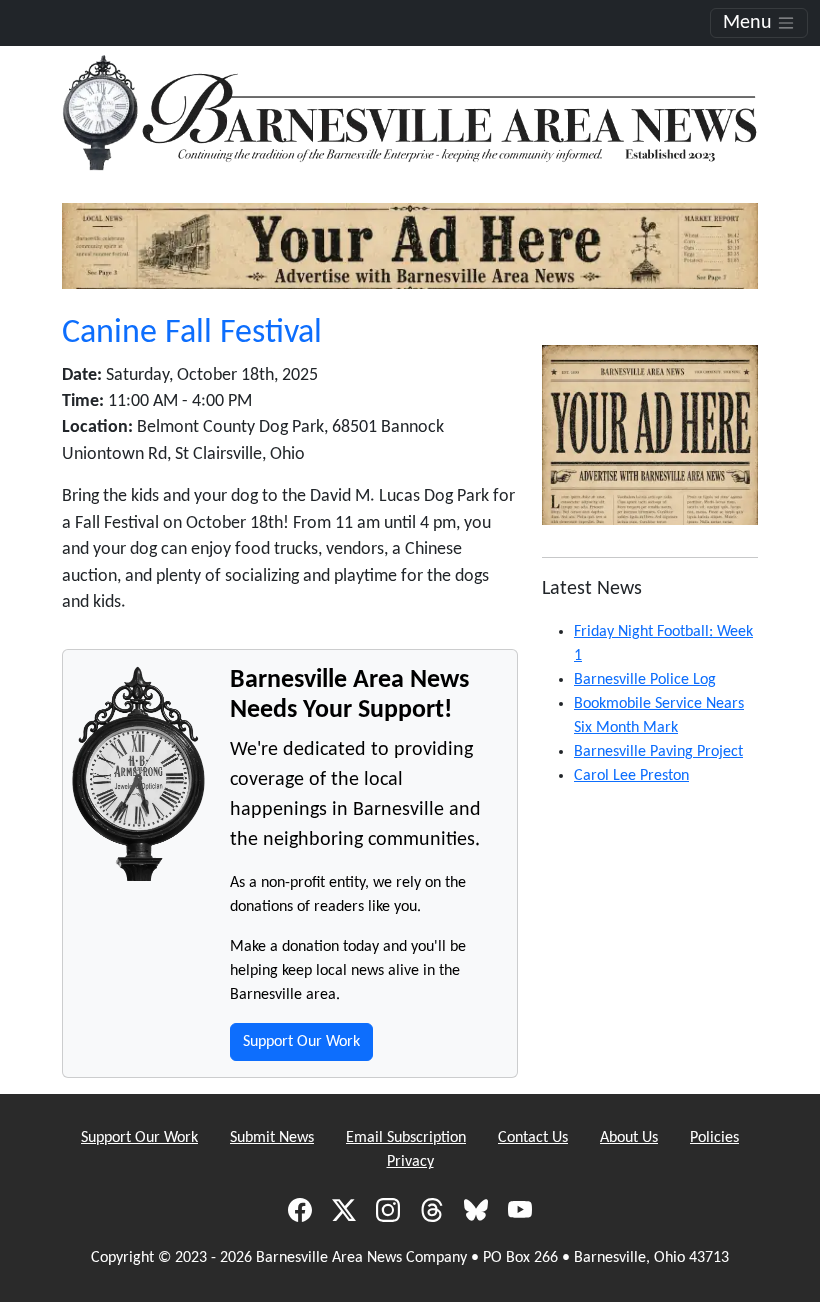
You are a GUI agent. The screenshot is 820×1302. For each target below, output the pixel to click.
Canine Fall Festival (192, 333)
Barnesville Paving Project (658, 752)
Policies (714, 1138)
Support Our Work (301, 1042)
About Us (629, 1138)
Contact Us (533, 1138)
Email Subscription (406, 1138)
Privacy (410, 1162)
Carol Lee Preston (631, 776)
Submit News (272, 1138)
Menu (750, 23)
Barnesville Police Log (645, 680)
